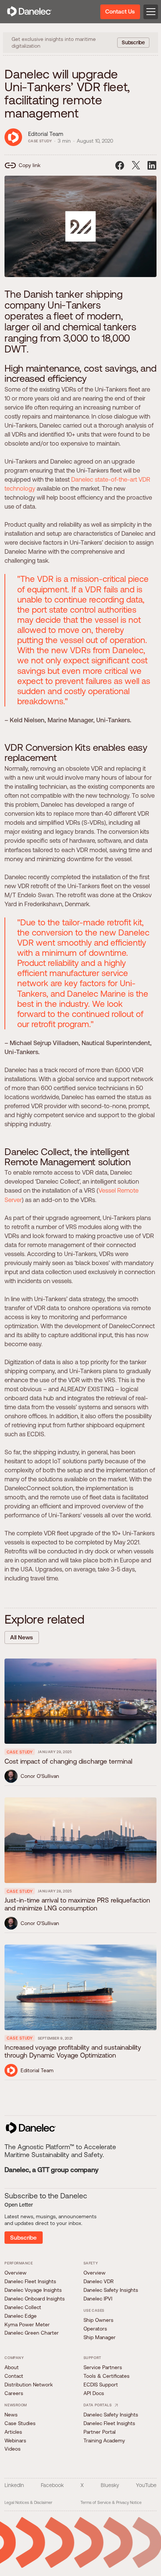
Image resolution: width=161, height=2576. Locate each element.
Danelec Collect (23, 2307)
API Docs (94, 2393)
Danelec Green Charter (32, 2333)
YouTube (146, 2485)
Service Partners (103, 2367)
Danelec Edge (21, 2316)
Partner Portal (100, 2432)
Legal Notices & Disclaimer (28, 2502)
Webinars (15, 2440)
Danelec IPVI (98, 2299)
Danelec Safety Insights (111, 2290)
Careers (14, 2393)
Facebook (52, 2485)
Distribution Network (29, 2385)
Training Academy (104, 2440)
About (12, 2367)
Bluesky (110, 2485)
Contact (14, 2376)
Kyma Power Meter (27, 2324)
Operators (95, 2329)
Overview (16, 2273)
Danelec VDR (98, 2281)
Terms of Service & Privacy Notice (111, 2502)
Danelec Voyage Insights (33, 2290)
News (11, 2415)
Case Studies (20, 2423)
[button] (149, 12)
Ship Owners (98, 2320)
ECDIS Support (101, 2385)
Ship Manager (100, 2337)
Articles (13, 2432)
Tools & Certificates (107, 2376)
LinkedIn (14, 2485)
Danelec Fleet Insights (30, 2281)
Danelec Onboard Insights (35, 2299)
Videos (13, 2449)
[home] (29, 12)
